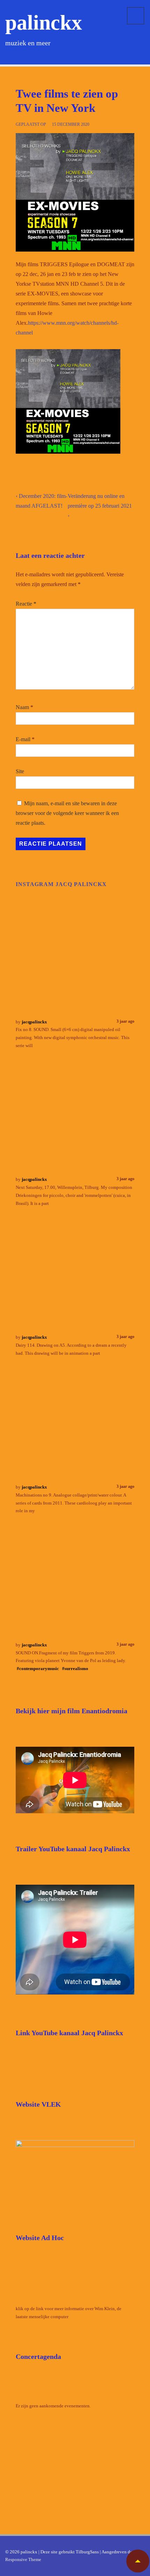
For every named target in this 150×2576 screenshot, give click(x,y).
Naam (22, 707)
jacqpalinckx (34, 1022)
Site (20, 771)
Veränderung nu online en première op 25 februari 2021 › (100, 506)
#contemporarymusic (38, 1668)
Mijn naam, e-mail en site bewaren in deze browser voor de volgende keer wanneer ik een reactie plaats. (67, 813)
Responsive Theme (23, 2559)
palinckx (44, 23)
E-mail (23, 739)
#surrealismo (75, 1668)
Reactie (26, 604)
